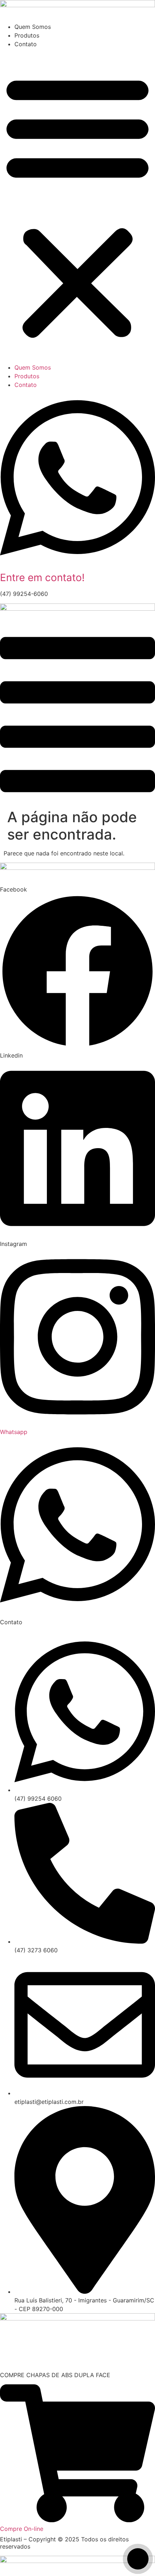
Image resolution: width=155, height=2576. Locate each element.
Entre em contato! (42, 577)
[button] (77, 206)
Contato (26, 44)
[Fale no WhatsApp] (138, 2559)
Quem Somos (33, 27)
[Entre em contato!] (77, 565)
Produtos (27, 35)
